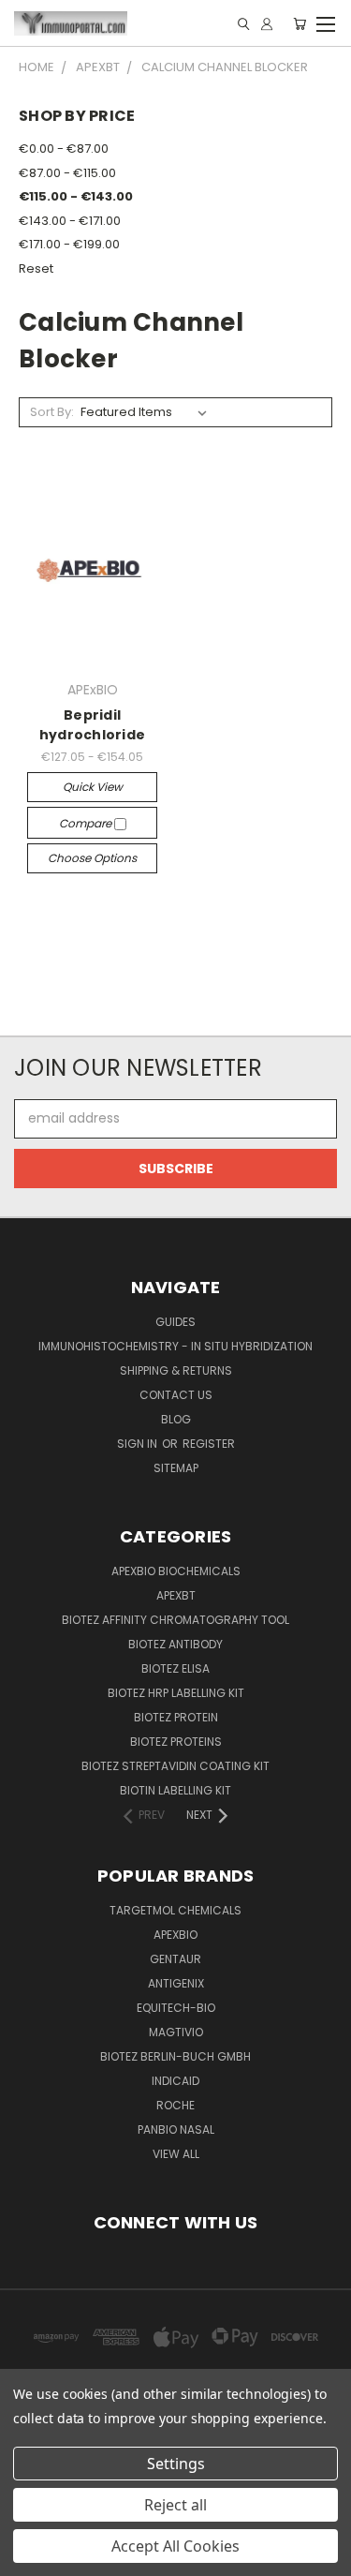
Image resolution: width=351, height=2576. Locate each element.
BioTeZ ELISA (175, 1668)
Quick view (93, 787)
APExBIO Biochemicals (176, 1571)
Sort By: (52, 412)
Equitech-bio (176, 2008)
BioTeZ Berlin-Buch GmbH (175, 2056)
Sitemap (176, 1468)
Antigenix (176, 1983)
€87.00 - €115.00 (67, 173)
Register (209, 1444)
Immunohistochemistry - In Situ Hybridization (175, 1346)
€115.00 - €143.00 (76, 196)
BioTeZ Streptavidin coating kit (175, 1766)
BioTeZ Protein (176, 1717)
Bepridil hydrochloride (92, 725)
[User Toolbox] (267, 24)
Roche (175, 2105)
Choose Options (92, 858)
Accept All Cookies (175, 2546)
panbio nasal (176, 2129)
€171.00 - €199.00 (69, 244)
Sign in (139, 1444)
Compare (87, 823)
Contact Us (176, 1395)
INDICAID (175, 2081)
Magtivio (176, 2032)
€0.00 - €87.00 (64, 149)
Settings (176, 2464)
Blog (176, 1419)
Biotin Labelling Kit (175, 1790)
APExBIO (175, 1935)
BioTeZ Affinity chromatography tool (175, 1620)
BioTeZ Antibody (175, 1644)
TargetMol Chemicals (175, 1910)
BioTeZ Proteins (176, 1742)
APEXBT (176, 1595)
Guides (175, 1322)
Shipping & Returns (176, 1370)
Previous (29, 2557)
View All (176, 2154)
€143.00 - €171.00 (70, 221)
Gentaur (175, 1959)
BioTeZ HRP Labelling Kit (176, 1693)
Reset (36, 268)
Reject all (175, 2505)
